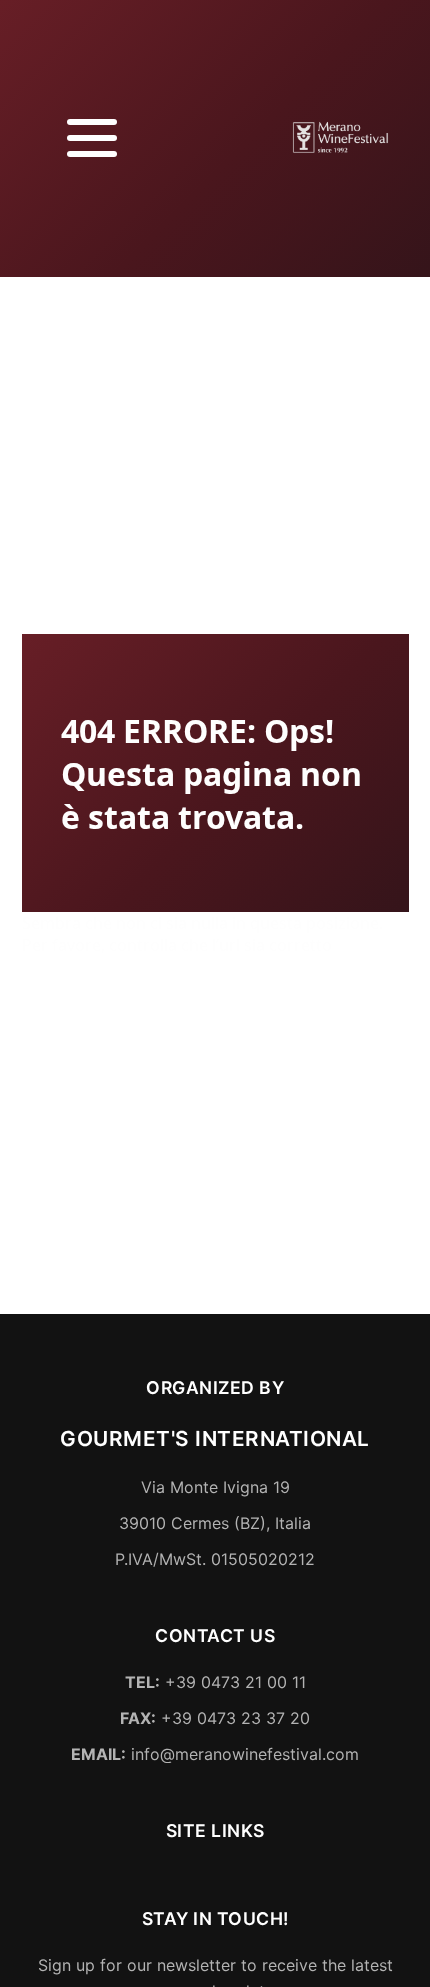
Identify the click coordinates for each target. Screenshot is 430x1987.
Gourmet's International (215, 1440)
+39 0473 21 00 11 (215, 1684)
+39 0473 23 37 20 (215, 1720)
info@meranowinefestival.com (215, 1755)
